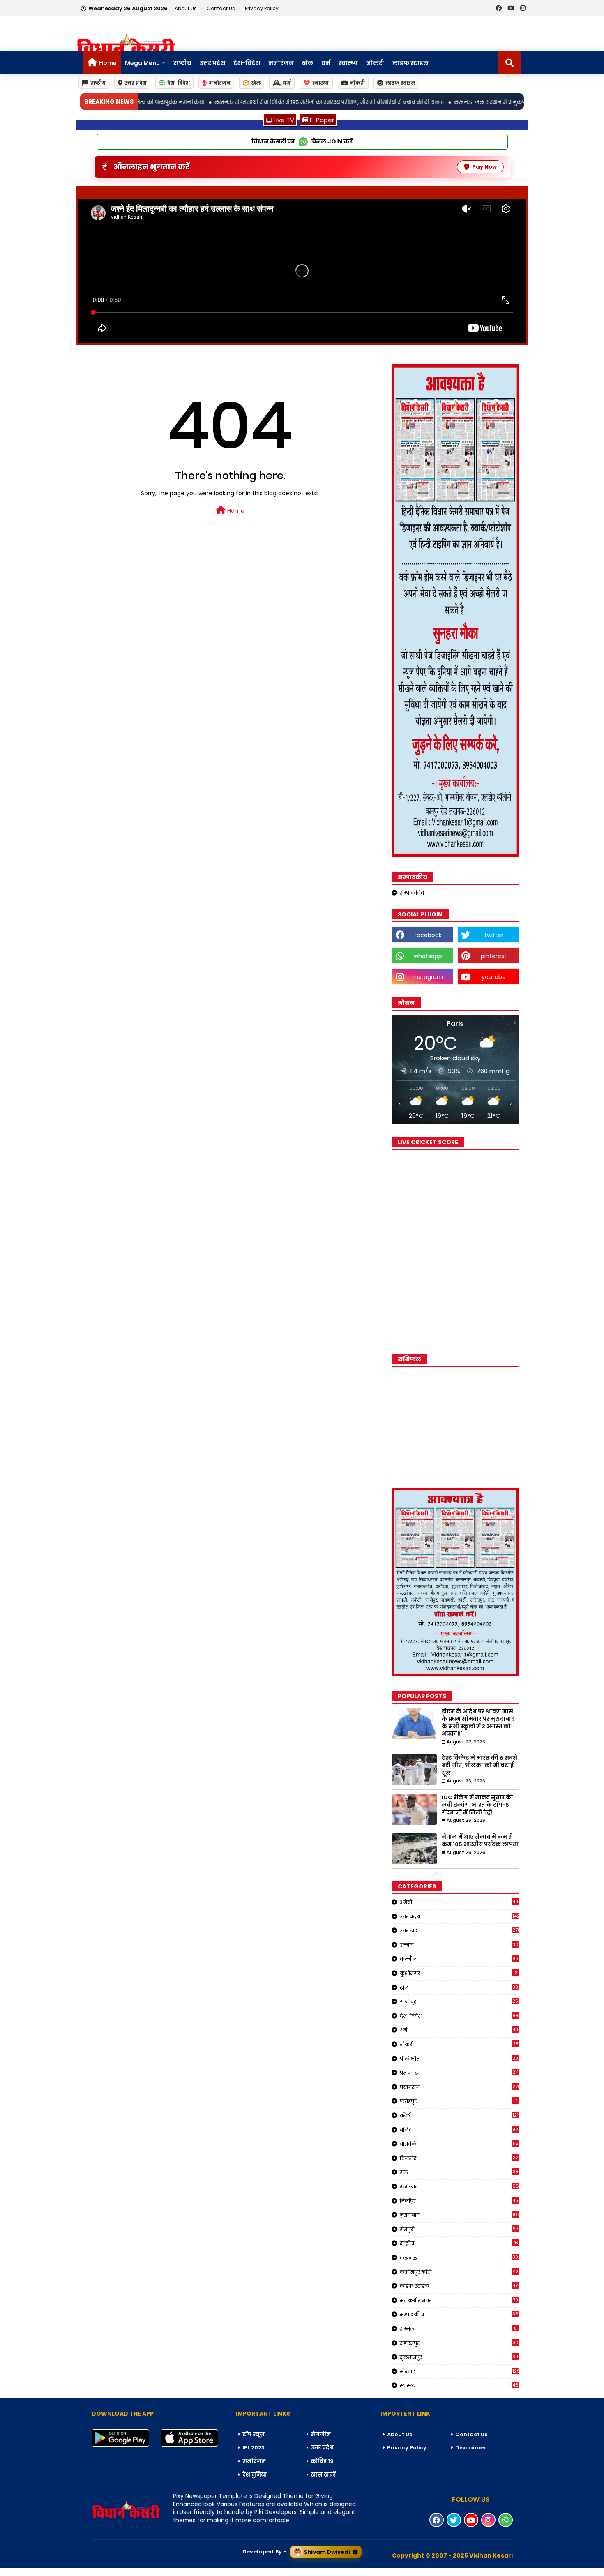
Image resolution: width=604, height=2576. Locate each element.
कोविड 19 (322, 2461)
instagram (428, 977)
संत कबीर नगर (459, 2300)
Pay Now (484, 167)
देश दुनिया (255, 2475)
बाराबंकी (459, 2144)
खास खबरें (323, 2475)
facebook (428, 935)
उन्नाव (459, 1945)
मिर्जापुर (459, 2201)
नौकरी (459, 2044)
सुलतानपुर (459, 2357)
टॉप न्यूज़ (254, 2434)
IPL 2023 (254, 2448)
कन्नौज (459, 1959)
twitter (494, 935)
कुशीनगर (459, 1973)
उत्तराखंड (459, 1930)
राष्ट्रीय (182, 63)
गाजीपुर (459, 2001)
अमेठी (459, 1902)
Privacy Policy (262, 8)
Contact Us (471, 2434)
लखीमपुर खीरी (459, 2272)
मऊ (459, 2172)
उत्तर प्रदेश (212, 63)
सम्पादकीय (412, 893)
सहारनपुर (459, 2343)
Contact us (221, 8)
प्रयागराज (459, 2087)
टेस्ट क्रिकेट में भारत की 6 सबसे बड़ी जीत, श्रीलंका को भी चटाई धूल (480, 1766)
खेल (308, 63)
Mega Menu (142, 63)
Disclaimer (471, 2448)
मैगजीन (321, 2434)
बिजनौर (459, 2158)
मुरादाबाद (459, 2215)
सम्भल (459, 2329)
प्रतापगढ (459, 2073)
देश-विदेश (247, 63)
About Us (186, 8)
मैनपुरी (459, 2229)
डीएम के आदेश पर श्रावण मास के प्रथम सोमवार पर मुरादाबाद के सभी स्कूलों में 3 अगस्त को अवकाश (478, 1723)
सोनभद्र (459, 2371)
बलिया (459, 2130)
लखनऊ (459, 2257)
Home (108, 63)
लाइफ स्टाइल (410, 63)
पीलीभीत (459, 2059)
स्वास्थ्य (348, 63)
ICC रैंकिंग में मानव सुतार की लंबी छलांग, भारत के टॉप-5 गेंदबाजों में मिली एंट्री (477, 1805)
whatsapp (428, 956)
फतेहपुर (459, 2101)
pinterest (494, 956)
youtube (494, 977)
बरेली (459, 2115)
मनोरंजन (281, 63)
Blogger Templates (62, 2571)
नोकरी (375, 63)
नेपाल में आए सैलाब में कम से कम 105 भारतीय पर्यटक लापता (480, 1841)
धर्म (326, 63)
